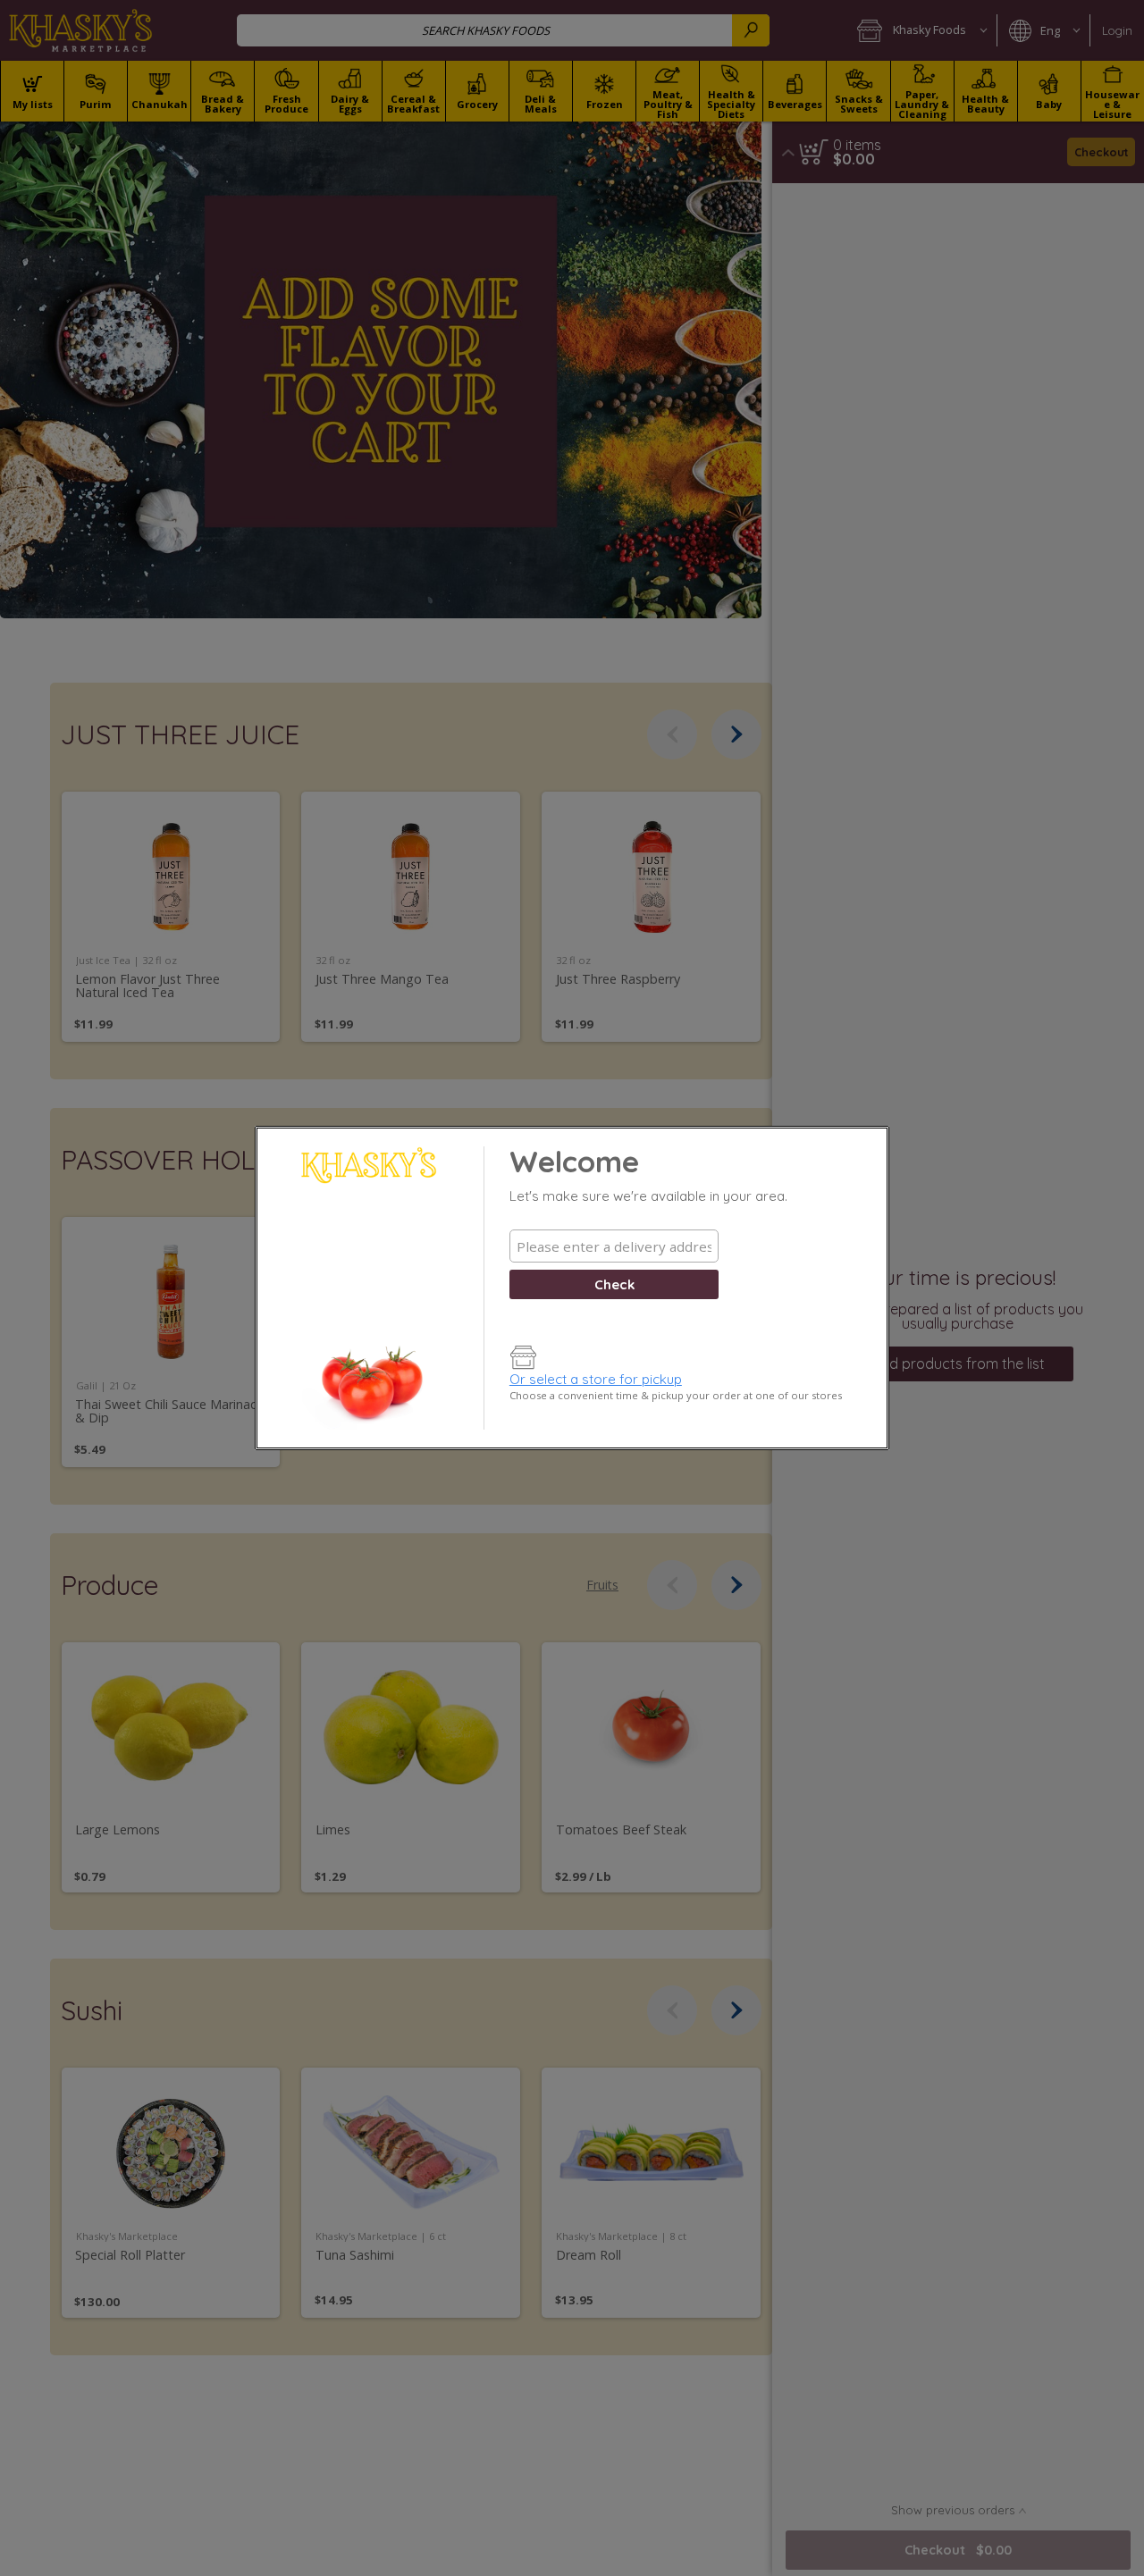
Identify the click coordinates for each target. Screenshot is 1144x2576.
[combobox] (614, 1246)
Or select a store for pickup (596, 1379)
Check (614, 1284)
